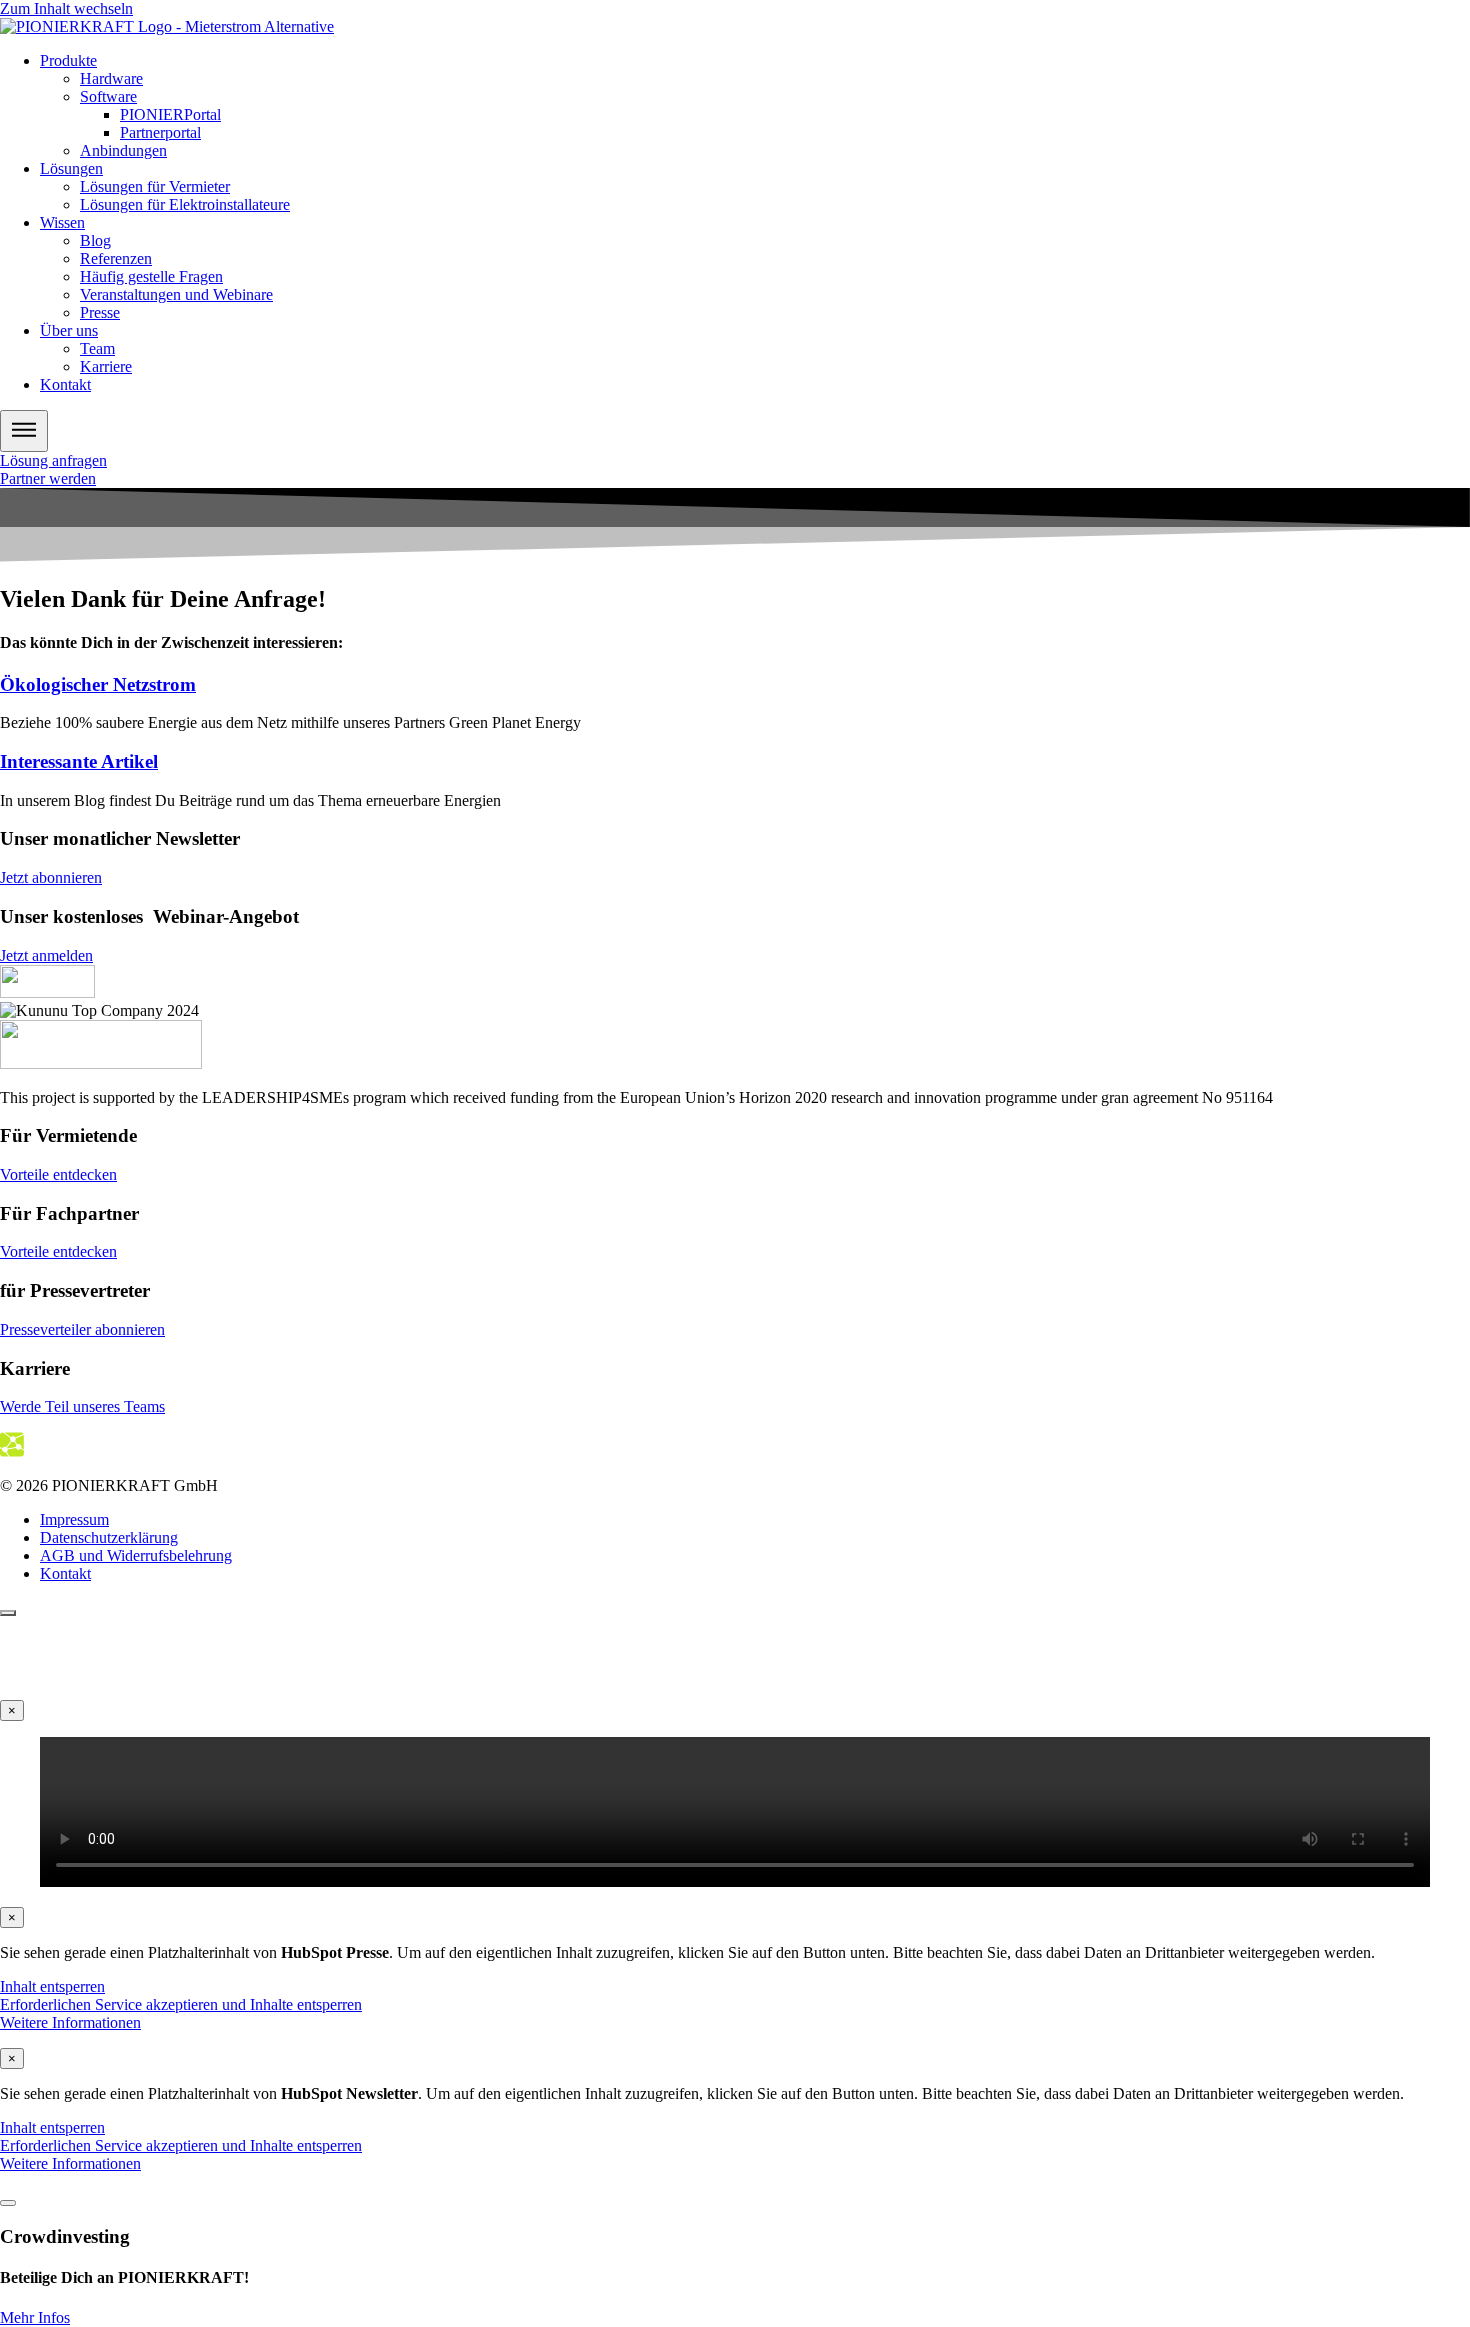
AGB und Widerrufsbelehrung (136, 1555)
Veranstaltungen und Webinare (176, 294)
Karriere (106, 366)
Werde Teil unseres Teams (82, 1406)
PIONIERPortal (170, 114)
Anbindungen (123, 150)
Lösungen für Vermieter (155, 186)
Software (108, 96)
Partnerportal (160, 132)
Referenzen (116, 258)
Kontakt (65, 384)
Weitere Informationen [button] (70, 2022)
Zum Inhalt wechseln (66, 8)
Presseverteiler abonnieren (82, 1329)
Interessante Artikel (79, 761)
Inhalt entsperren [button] (52, 1986)
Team (97, 348)
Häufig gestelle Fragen (151, 276)
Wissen (62, 222)
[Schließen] (8, 2203)
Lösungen (71, 168)
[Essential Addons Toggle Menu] (24, 431)
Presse (100, 312)
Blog (95, 240)
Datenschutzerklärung (109, 1537)
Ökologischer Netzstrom (98, 684)
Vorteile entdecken (58, 1174)
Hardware (111, 78)
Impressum (74, 1519)
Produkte (68, 60)
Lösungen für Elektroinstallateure (185, 204)
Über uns (69, 330)
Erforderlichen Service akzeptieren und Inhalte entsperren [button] (181, 2004)
